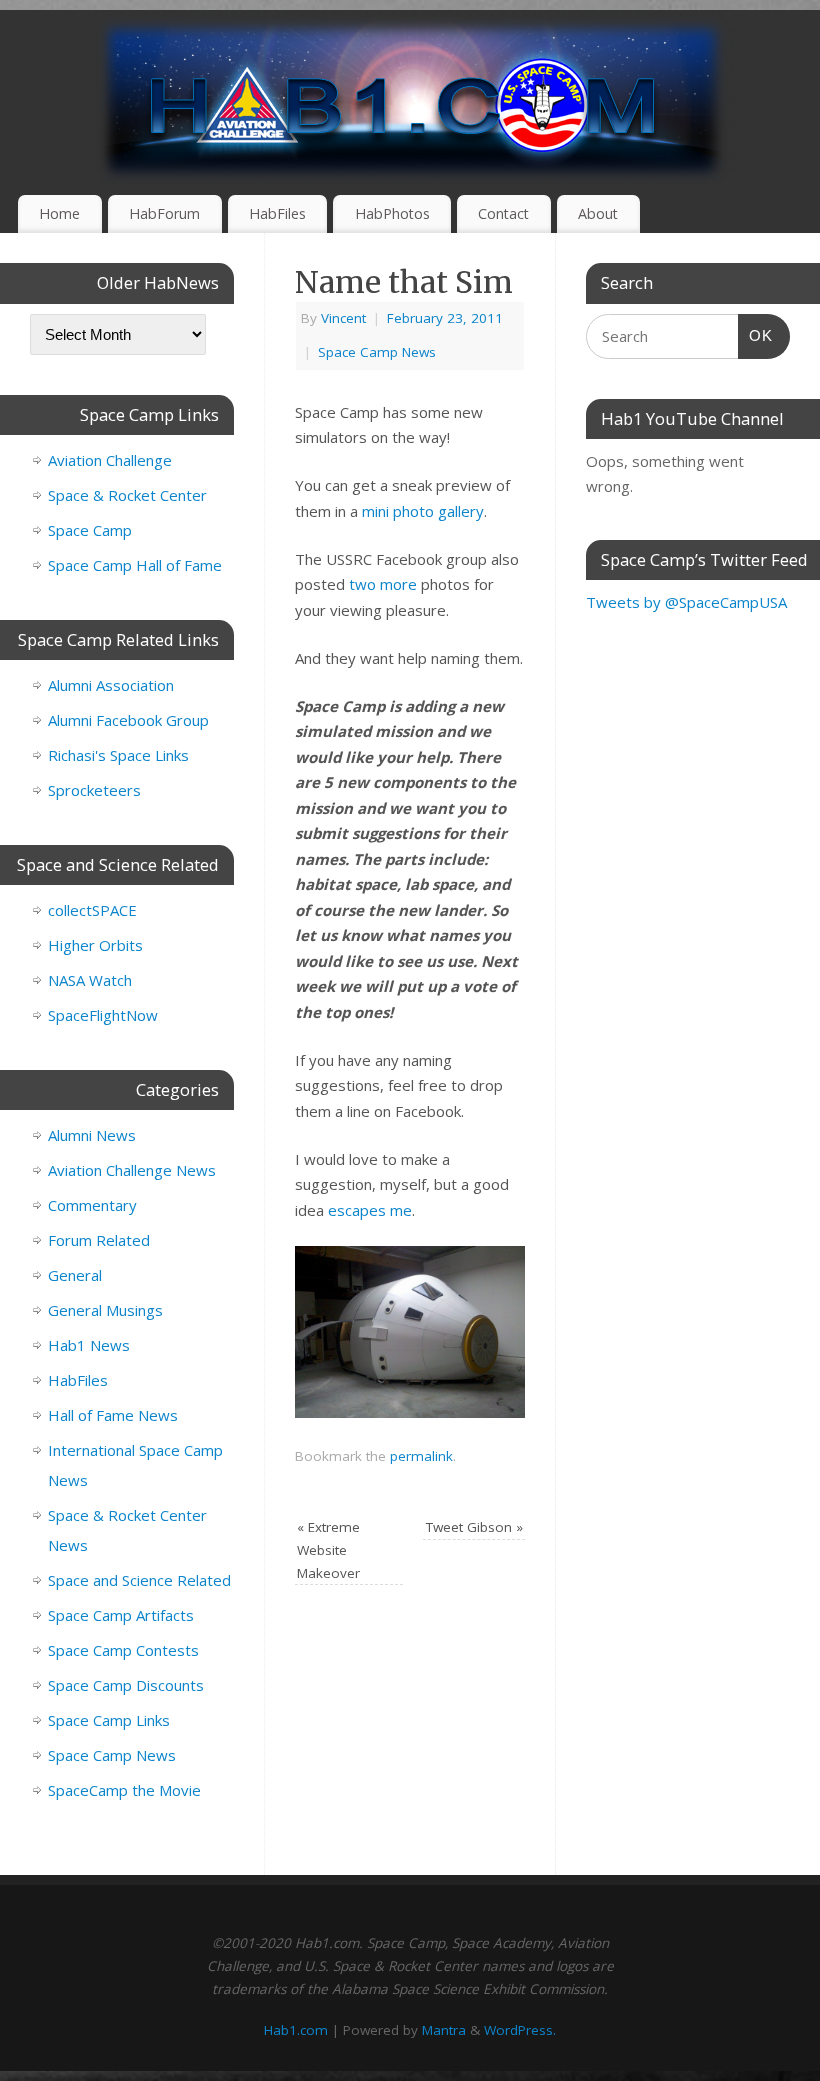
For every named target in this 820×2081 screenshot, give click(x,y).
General (75, 1275)
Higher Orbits (95, 945)
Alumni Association (111, 685)
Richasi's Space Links (118, 755)
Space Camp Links (109, 1720)
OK (756, 335)
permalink (421, 1456)
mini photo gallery (423, 511)
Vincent (343, 318)
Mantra (444, 2030)
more (398, 584)
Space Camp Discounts (126, 1685)
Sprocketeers (94, 790)
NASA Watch (90, 980)
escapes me (370, 1210)
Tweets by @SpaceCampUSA (686, 602)
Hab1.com (296, 2030)
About (598, 213)
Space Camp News (377, 352)
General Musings (105, 1310)
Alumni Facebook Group (128, 720)
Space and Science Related (139, 1580)
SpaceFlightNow (103, 1015)
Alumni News (92, 1135)
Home (59, 213)
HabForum (164, 213)
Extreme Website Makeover (328, 1550)
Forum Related (99, 1240)
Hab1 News (89, 1345)
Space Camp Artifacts (121, 1615)
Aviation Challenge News (132, 1170)
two (362, 584)
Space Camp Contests (123, 1650)
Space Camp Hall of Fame (135, 565)
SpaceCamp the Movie (124, 1790)
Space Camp (90, 530)
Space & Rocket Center (127, 495)
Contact (503, 213)
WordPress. (520, 2030)
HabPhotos (392, 213)
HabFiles (277, 213)
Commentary (92, 1205)
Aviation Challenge (110, 460)
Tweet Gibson (474, 1527)
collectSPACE (92, 910)
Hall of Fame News (113, 1415)
